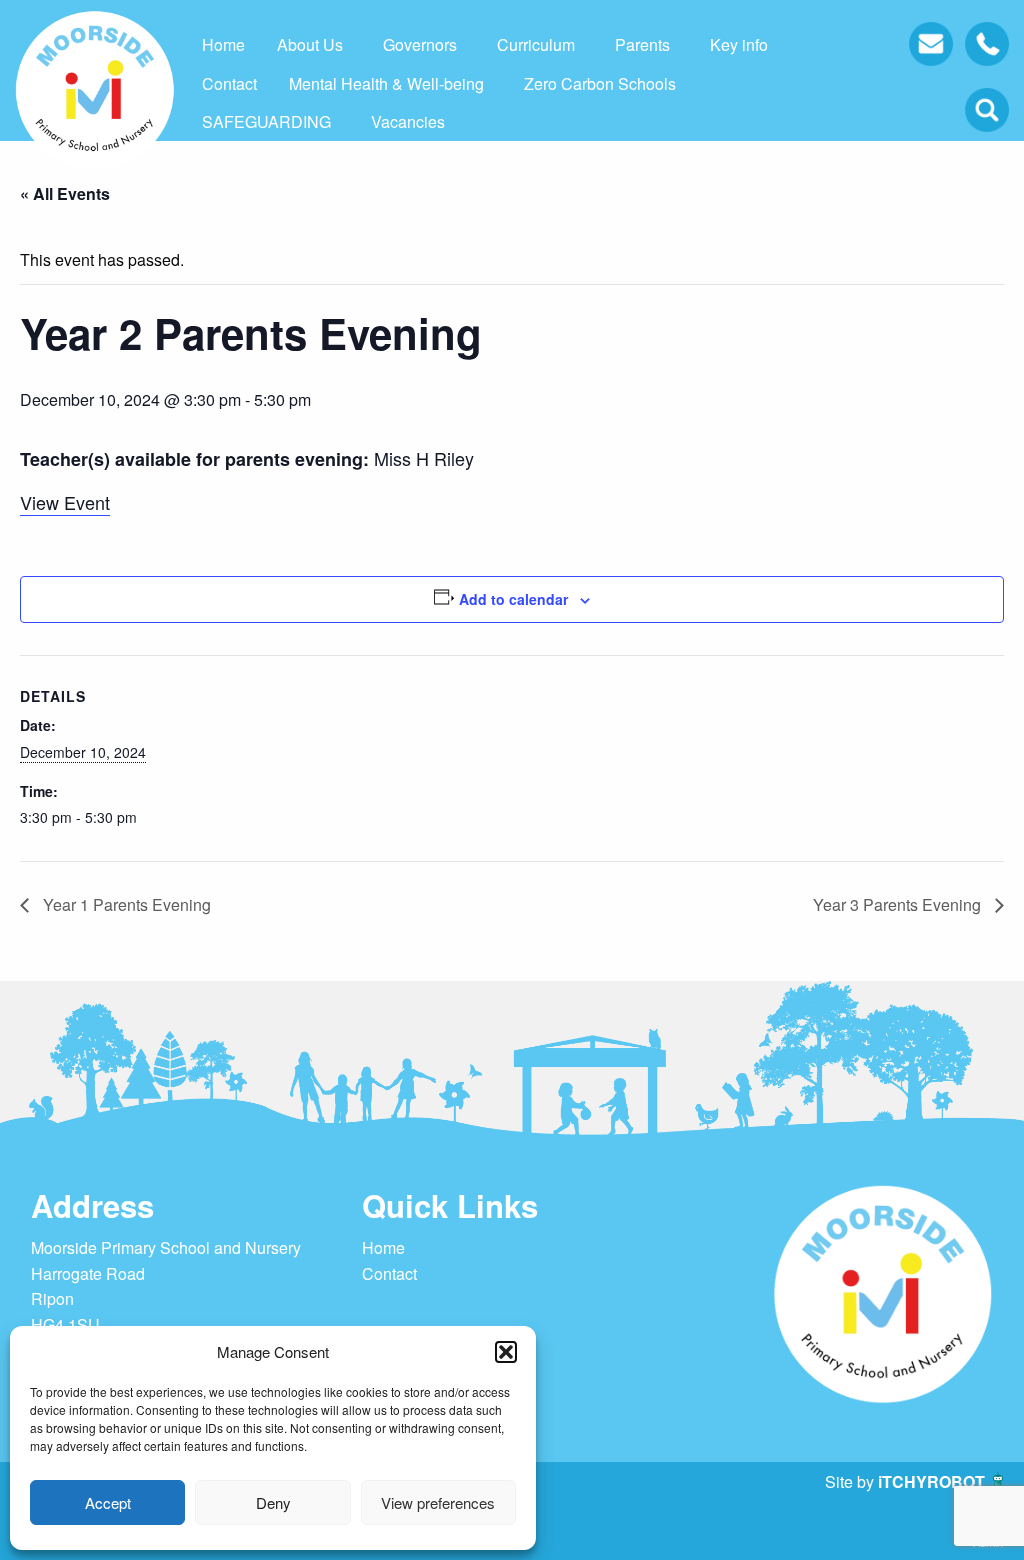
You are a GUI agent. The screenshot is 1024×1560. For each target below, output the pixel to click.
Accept (108, 1502)
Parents (642, 44)
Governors (420, 44)
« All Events (65, 193)
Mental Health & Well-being (386, 83)
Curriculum (536, 44)
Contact (229, 83)
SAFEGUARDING (266, 121)
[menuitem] (223, 45)
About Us (310, 44)
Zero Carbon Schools (600, 83)
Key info (739, 44)
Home (223, 44)
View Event (65, 502)
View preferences (438, 1502)
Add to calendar (513, 599)
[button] (506, 1352)
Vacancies (408, 121)
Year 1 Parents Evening (125, 904)
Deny (273, 1502)
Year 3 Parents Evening (899, 904)
